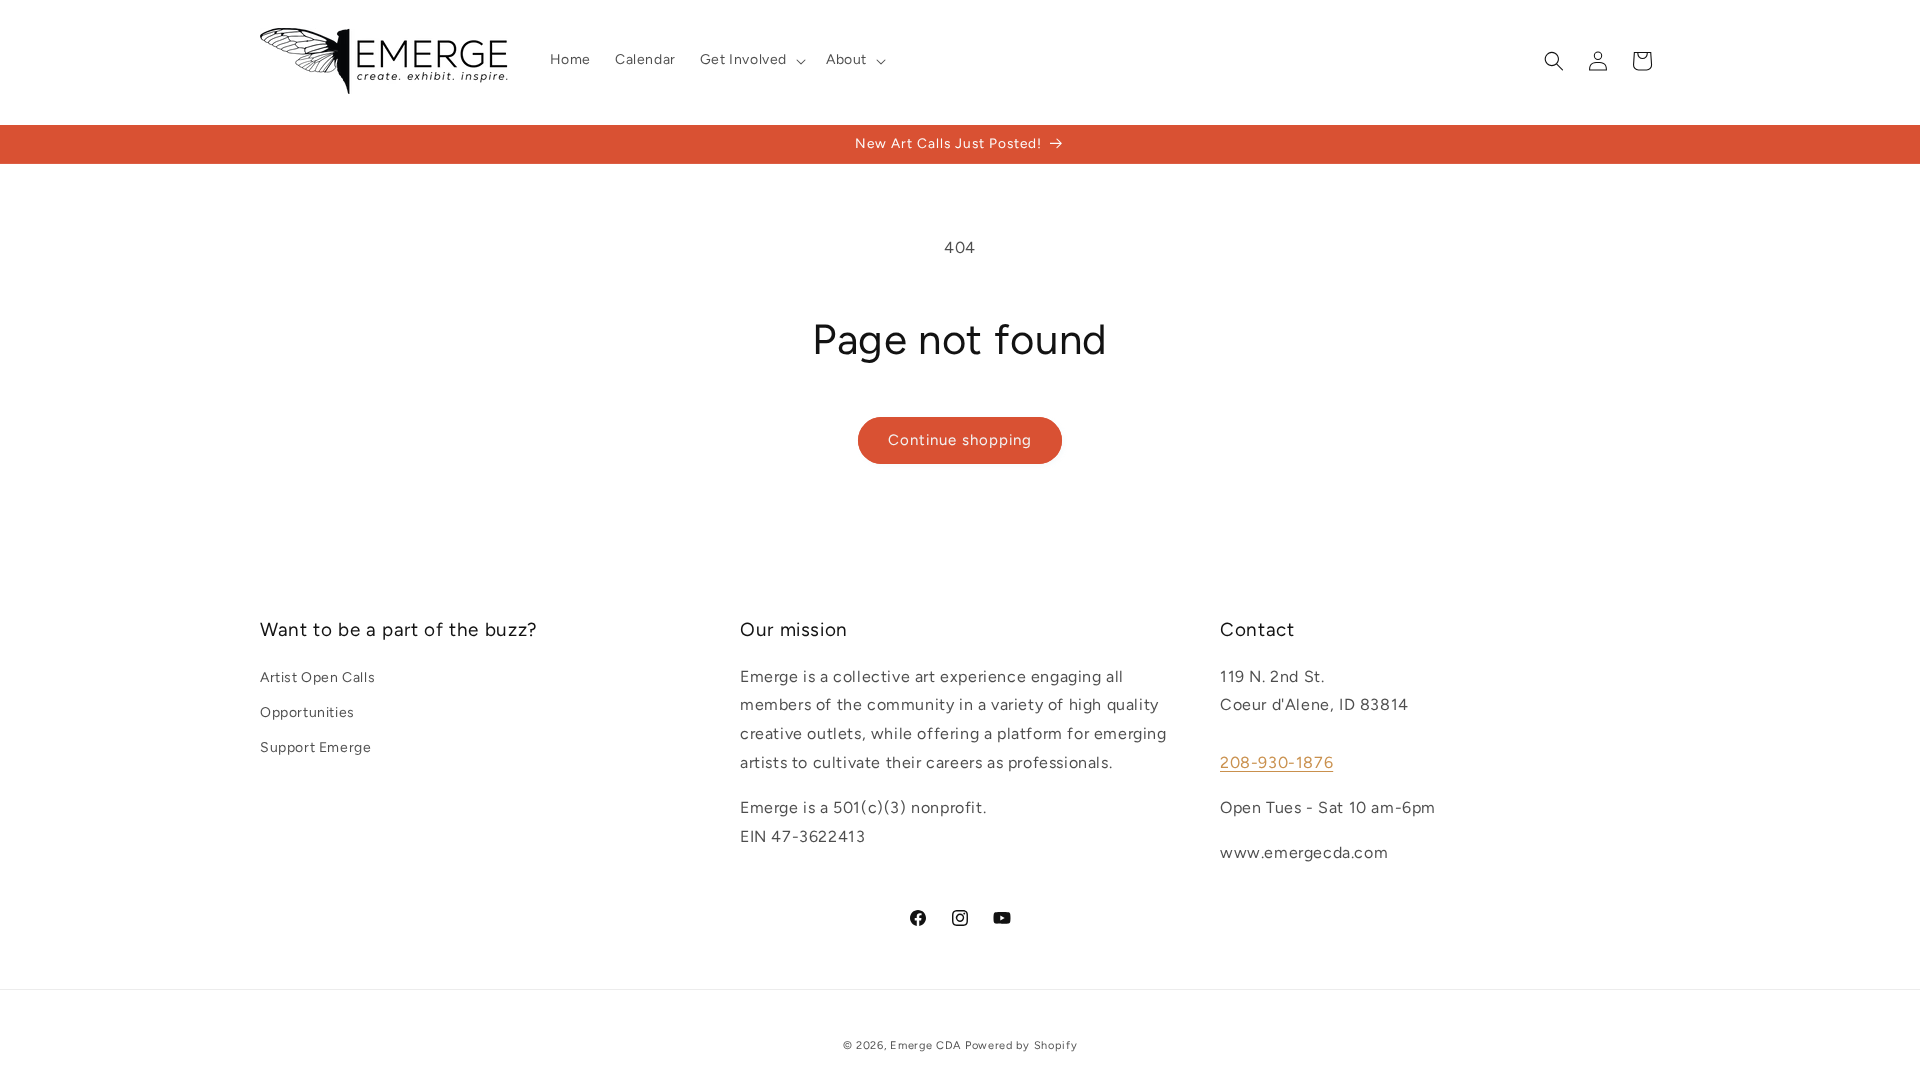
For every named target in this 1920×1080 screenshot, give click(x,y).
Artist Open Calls (317, 677)
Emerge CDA (925, 1045)
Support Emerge (315, 747)
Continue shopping (960, 440)
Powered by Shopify (1021, 1045)
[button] (751, 60)
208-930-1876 (1276, 762)
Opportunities (307, 712)
